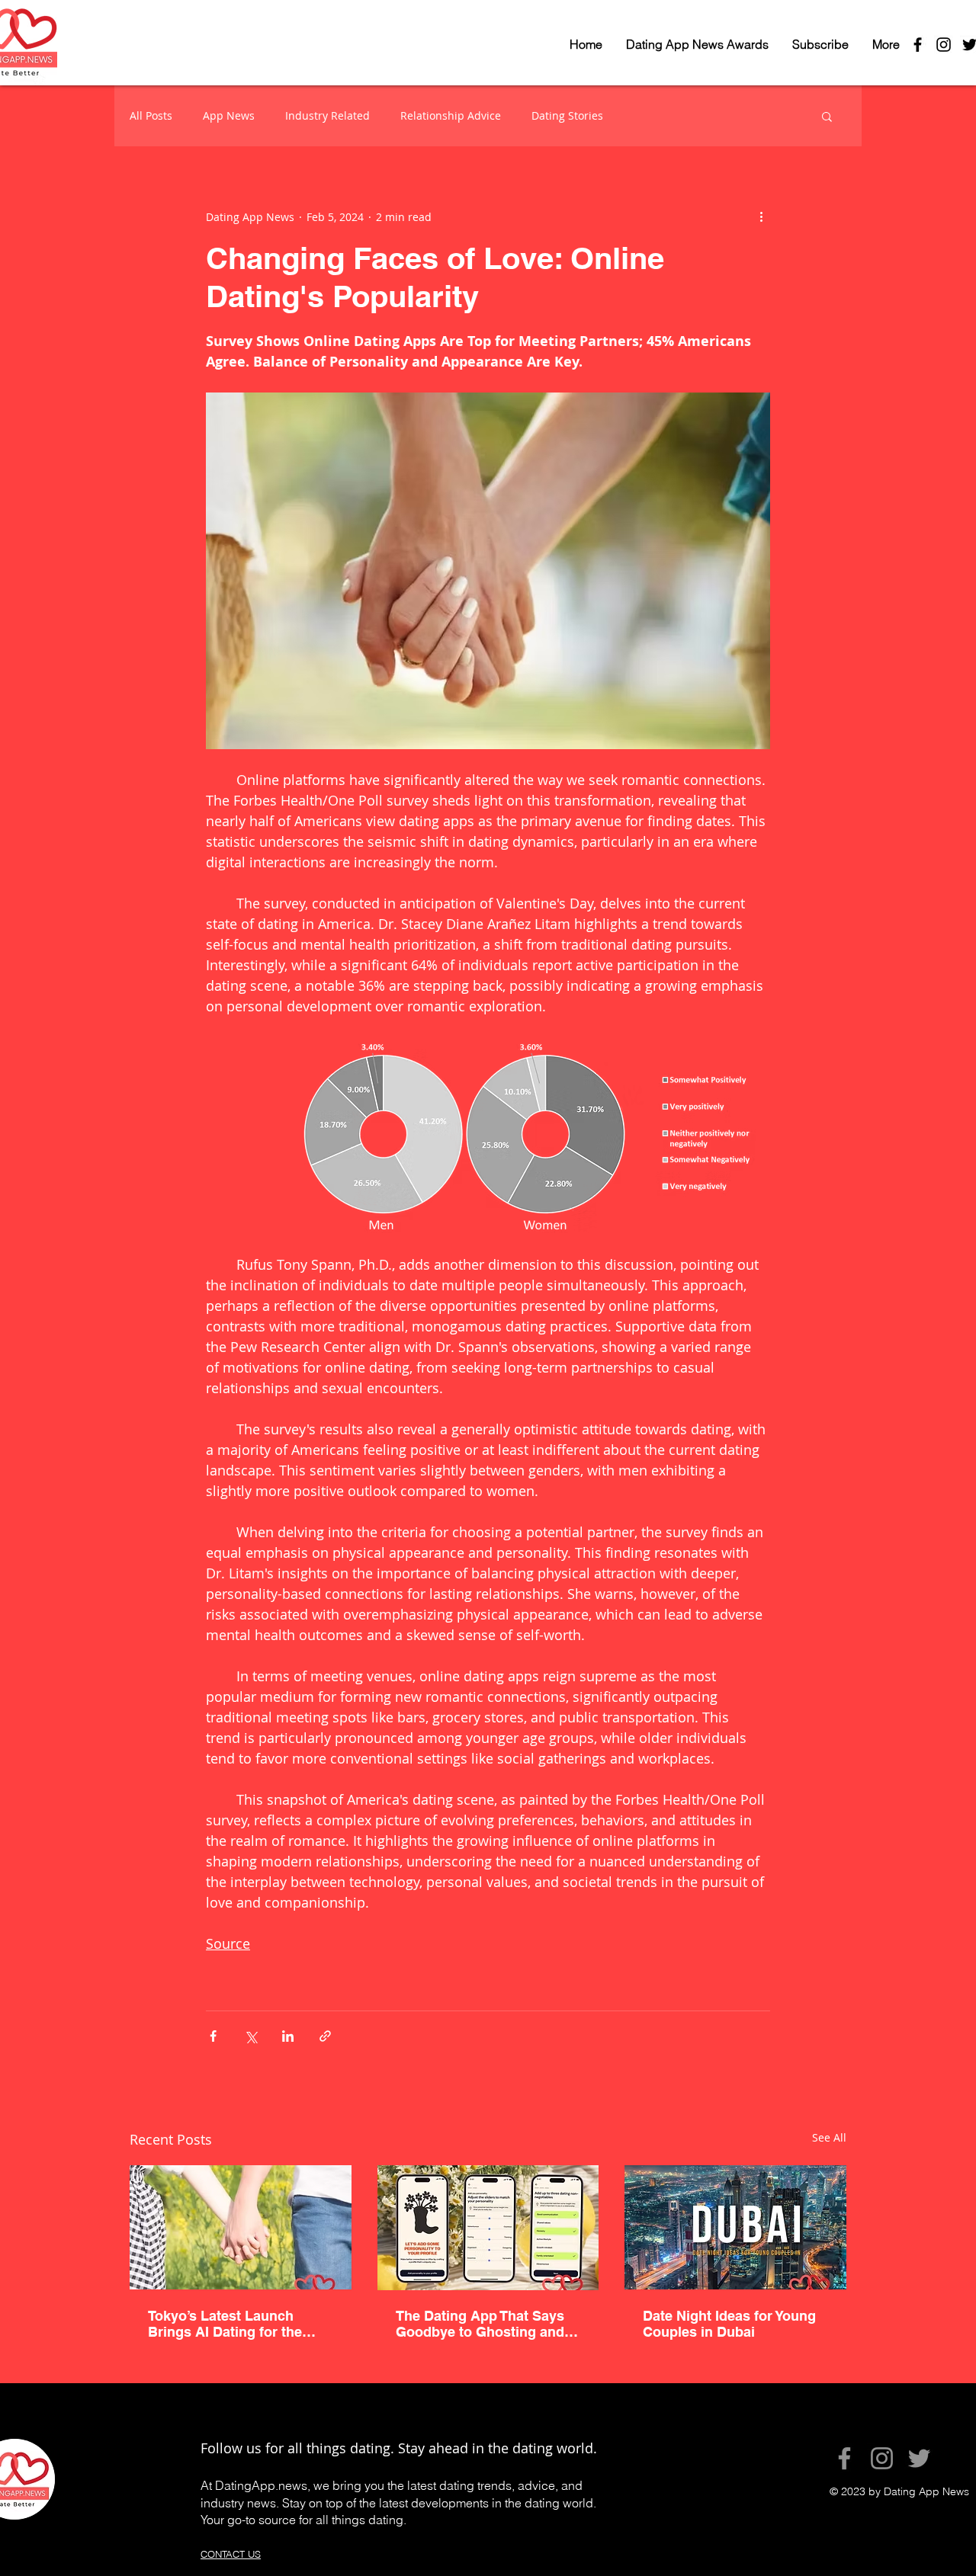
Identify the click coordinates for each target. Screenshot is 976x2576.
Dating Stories (567, 115)
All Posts (151, 115)
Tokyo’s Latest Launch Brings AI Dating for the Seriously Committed (225, 2324)
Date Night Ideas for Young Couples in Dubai (729, 2324)
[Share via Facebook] (213, 2036)
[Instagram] (882, 2458)
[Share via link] (325, 2036)
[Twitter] (919, 2458)
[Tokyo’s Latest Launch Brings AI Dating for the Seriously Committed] (241, 2227)
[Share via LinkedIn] (288, 2036)
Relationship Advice (451, 115)
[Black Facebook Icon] (918, 45)
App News (229, 115)
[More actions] (761, 216)
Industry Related (327, 115)
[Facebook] (844, 2458)
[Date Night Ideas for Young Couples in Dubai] (735, 2227)
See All (829, 2137)
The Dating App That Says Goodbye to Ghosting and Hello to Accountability (480, 2324)
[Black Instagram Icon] (944, 45)
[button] (827, 116)
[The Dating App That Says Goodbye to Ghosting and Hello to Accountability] (488, 2228)
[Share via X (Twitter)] (250, 2036)
